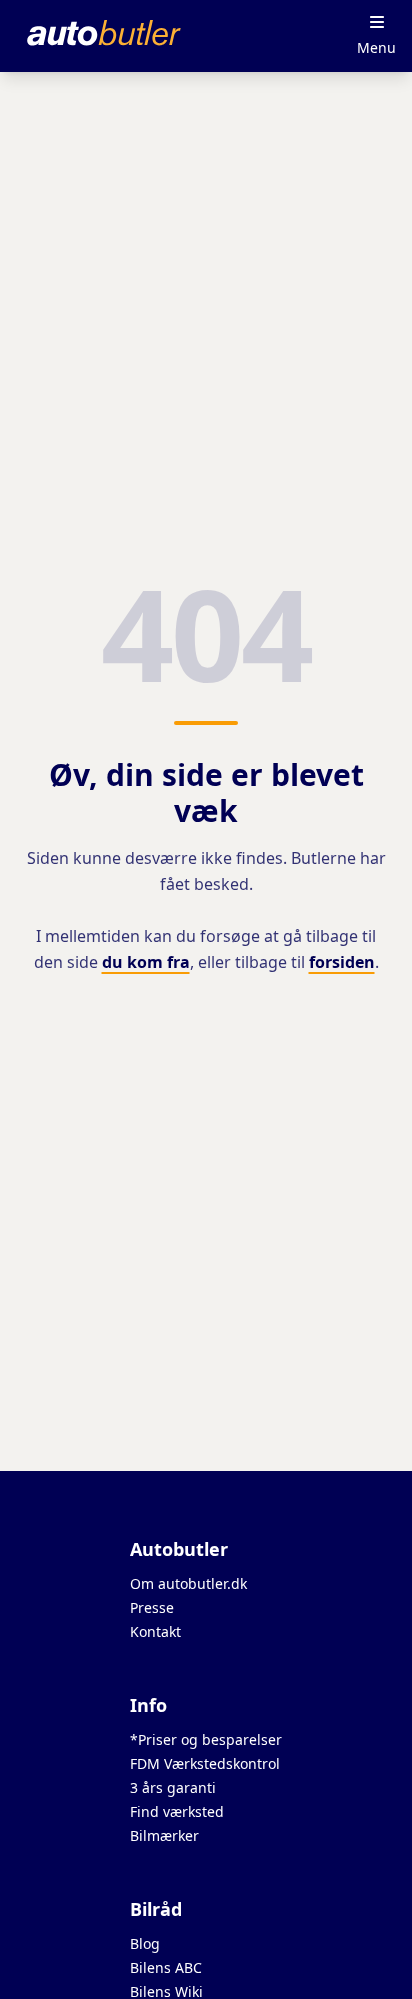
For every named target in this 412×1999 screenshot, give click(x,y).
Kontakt (155, 1631)
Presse (152, 1607)
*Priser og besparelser (206, 1739)
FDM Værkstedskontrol (205, 1763)
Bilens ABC (166, 1967)
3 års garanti (173, 1787)
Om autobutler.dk (188, 1583)
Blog (145, 1943)
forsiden (342, 962)
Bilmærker (164, 1835)
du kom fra (146, 962)
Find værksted (177, 1811)
